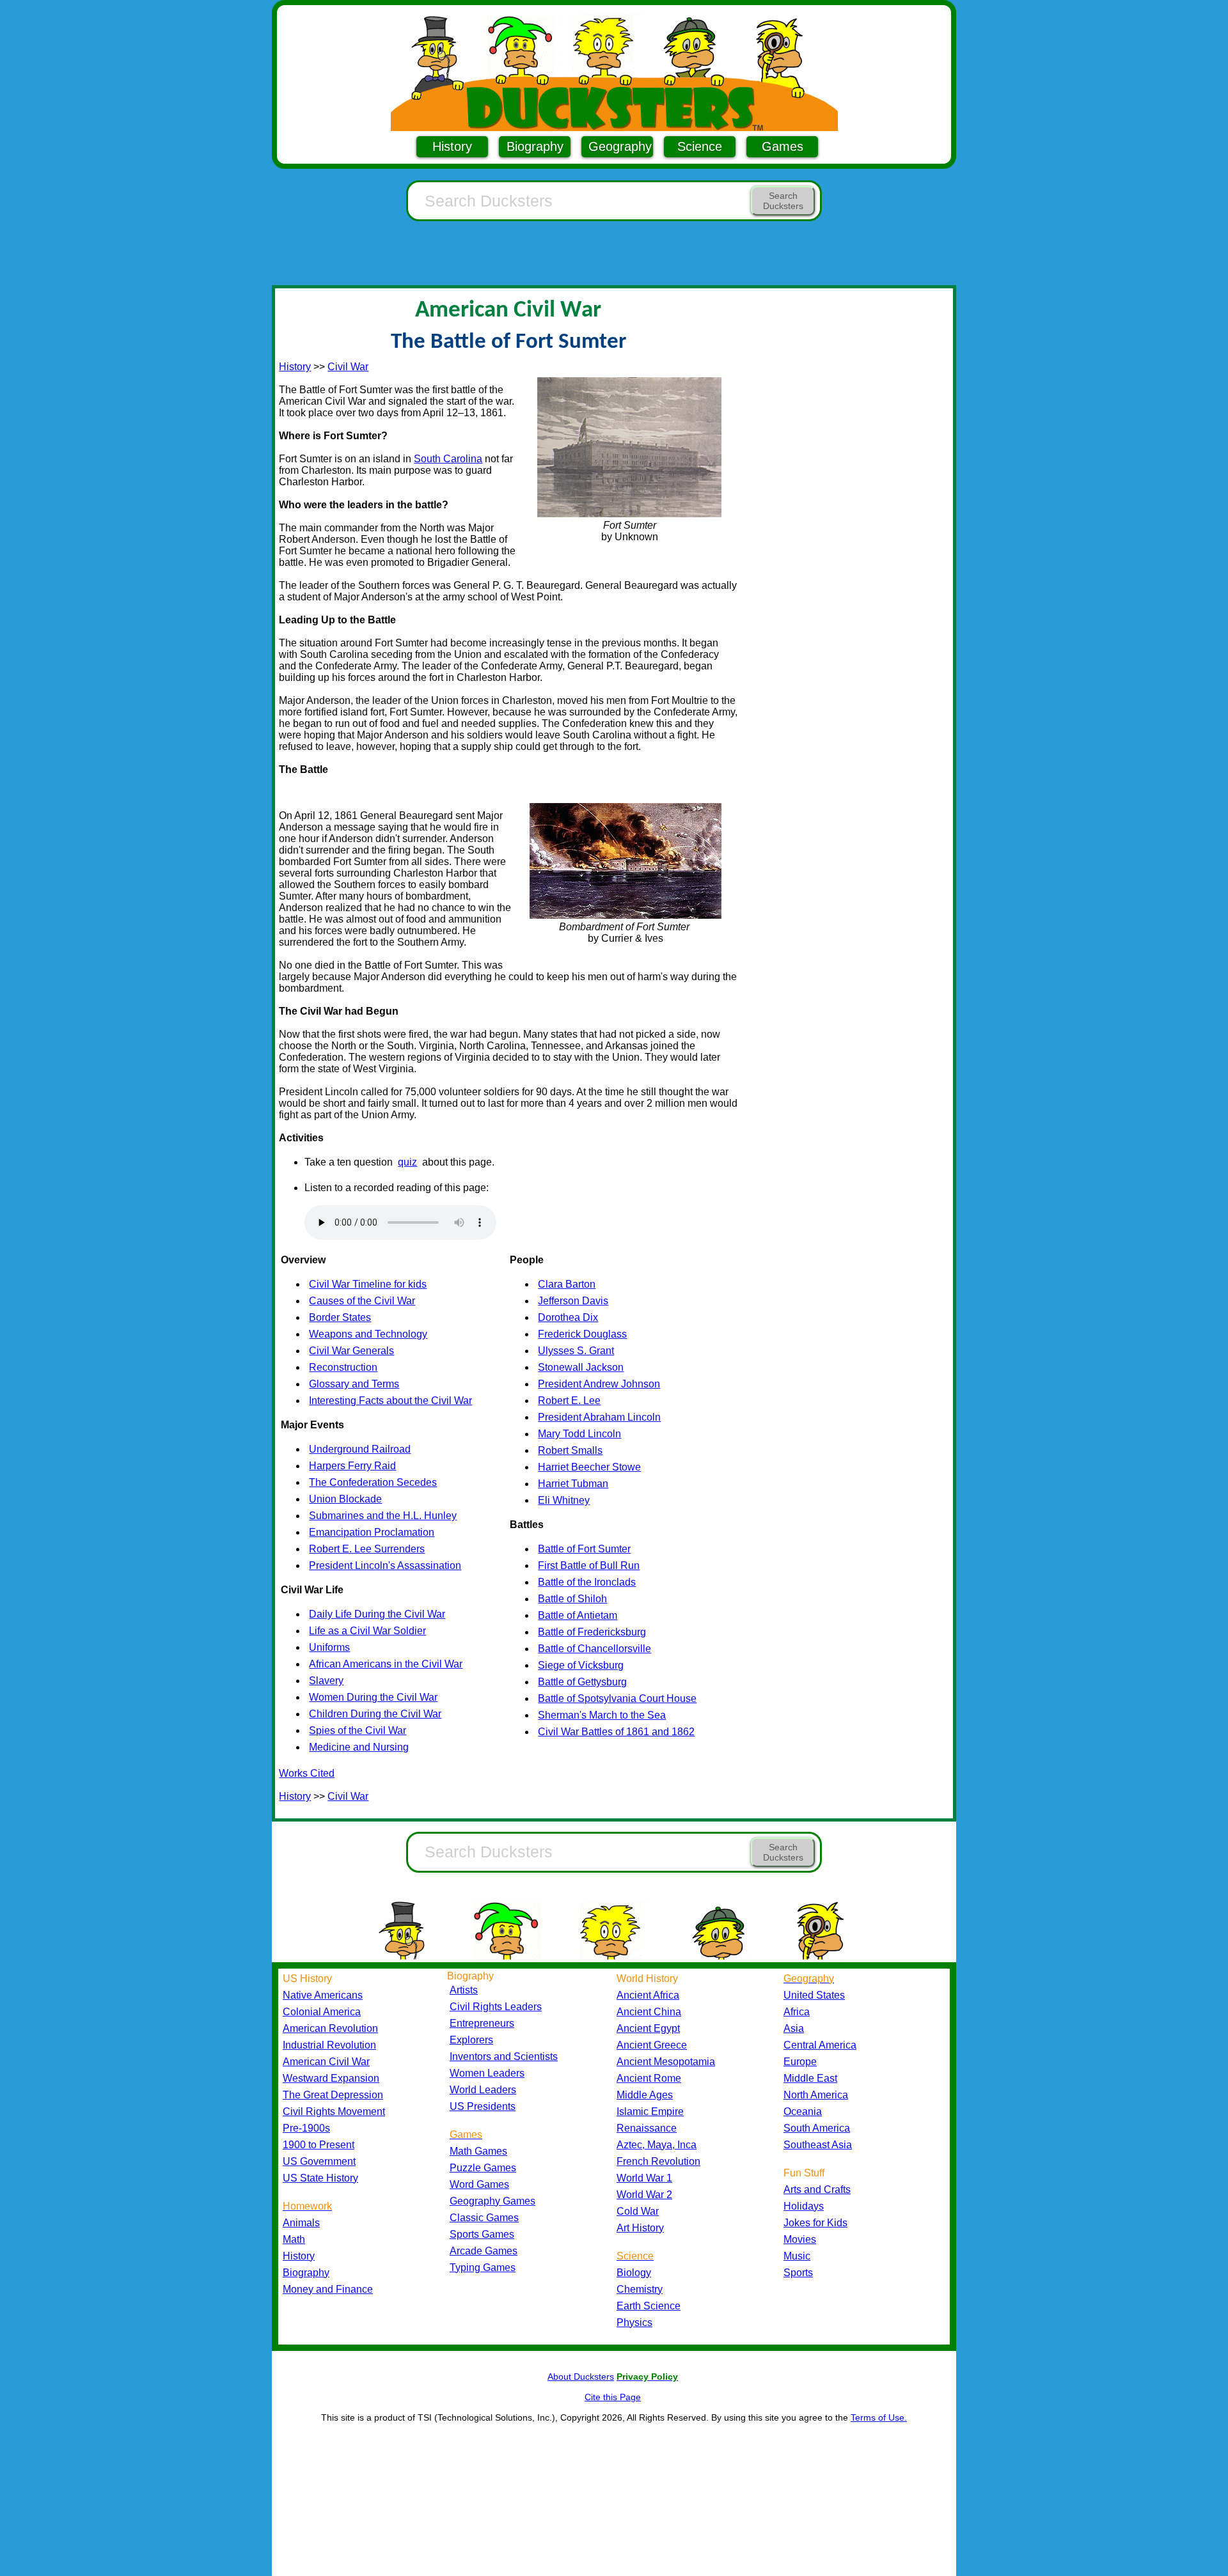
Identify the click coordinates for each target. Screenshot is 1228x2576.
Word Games (479, 2184)
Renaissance (647, 2128)
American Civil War (326, 2062)
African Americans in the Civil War (386, 1664)
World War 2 (644, 2195)
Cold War (638, 2211)
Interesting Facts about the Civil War (390, 1401)
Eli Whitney (564, 1500)
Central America (820, 2045)
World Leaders (483, 2090)
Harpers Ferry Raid (352, 1466)
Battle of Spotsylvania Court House (617, 1698)
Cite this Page (613, 2397)
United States (814, 1995)
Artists (464, 1990)
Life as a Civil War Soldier (367, 1631)
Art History (640, 2228)
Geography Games (492, 2201)
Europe (800, 2062)
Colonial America (322, 2012)
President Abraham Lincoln (599, 1417)
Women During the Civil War (373, 1697)
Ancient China (649, 2012)
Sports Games (482, 2234)
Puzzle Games (483, 2168)
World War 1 (644, 2178)
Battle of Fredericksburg (592, 1632)
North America (816, 2095)
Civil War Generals (351, 1351)
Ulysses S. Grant (576, 1351)
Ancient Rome (649, 2078)
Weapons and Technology (368, 1334)
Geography (620, 146)
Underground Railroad (360, 1449)
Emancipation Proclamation (372, 1532)
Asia (794, 2028)
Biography (535, 146)
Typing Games (483, 2268)
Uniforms (329, 1647)
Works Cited (307, 1773)
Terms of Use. (879, 2417)
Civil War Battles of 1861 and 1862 (616, 1732)
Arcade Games (484, 2251)
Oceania (803, 2112)
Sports (798, 2273)
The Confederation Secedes (373, 1482)
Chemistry (640, 2289)
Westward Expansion (331, 2078)
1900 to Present (319, 2145)
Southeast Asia (818, 2145)
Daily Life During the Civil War (377, 1614)
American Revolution (330, 2028)
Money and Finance (328, 2289)
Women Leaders (487, 2073)
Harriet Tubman (573, 1484)
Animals (301, 2223)
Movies (800, 2239)
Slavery (326, 1681)
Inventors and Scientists (504, 2057)
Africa (797, 2012)
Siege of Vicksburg (581, 1665)
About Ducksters (581, 2377)
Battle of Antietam (578, 1615)
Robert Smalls (570, 1450)
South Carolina (448, 459)
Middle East (810, 2078)
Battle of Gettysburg (582, 1682)
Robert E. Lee (569, 1401)
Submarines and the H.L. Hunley (383, 1516)
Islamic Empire (650, 2112)
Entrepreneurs (482, 2023)
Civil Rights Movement (334, 2112)
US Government (319, 2161)
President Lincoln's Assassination (385, 1565)
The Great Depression (333, 2095)
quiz (407, 1162)
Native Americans (323, 1995)
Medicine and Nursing (359, 1747)
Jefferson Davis (573, 1301)
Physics (634, 2322)
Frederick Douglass (582, 1334)
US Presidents (483, 2106)
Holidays (804, 2206)
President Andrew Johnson (599, 1384)
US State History (320, 2178)
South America (817, 2128)
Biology (634, 2273)
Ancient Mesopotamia (666, 2062)
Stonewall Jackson (581, 1367)
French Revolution (658, 2161)
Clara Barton (567, 1284)
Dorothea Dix (568, 1317)
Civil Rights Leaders (496, 2007)
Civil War (348, 367)
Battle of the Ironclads (587, 1582)
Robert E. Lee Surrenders (367, 1549)
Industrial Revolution (329, 2045)
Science (700, 146)
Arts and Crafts (817, 2190)
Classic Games (484, 2218)
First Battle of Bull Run (589, 1565)
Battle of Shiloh (572, 1599)
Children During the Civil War (375, 1714)
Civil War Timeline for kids (368, 1284)
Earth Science (649, 2306)
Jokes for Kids (815, 2223)
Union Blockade (345, 1499)
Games (783, 146)
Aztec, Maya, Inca (657, 2145)
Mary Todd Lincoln (579, 1434)
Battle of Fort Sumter (584, 1549)
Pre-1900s (306, 2128)
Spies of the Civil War (358, 1730)
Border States (340, 1317)
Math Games (478, 2151)
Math (294, 2239)
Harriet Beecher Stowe (589, 1467)
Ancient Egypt (648, 2028)
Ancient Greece (652, 2045)
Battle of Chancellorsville (594, 1649)
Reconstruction (343, 1367)
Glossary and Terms (354, 1384)
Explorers (471, 2040)
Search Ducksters (783, 201)
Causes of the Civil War (362, 1301)
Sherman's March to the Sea (602, 1715)
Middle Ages (645, 2095)
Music (797, 2256)
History (452, 146)
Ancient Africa (648, 1995)
